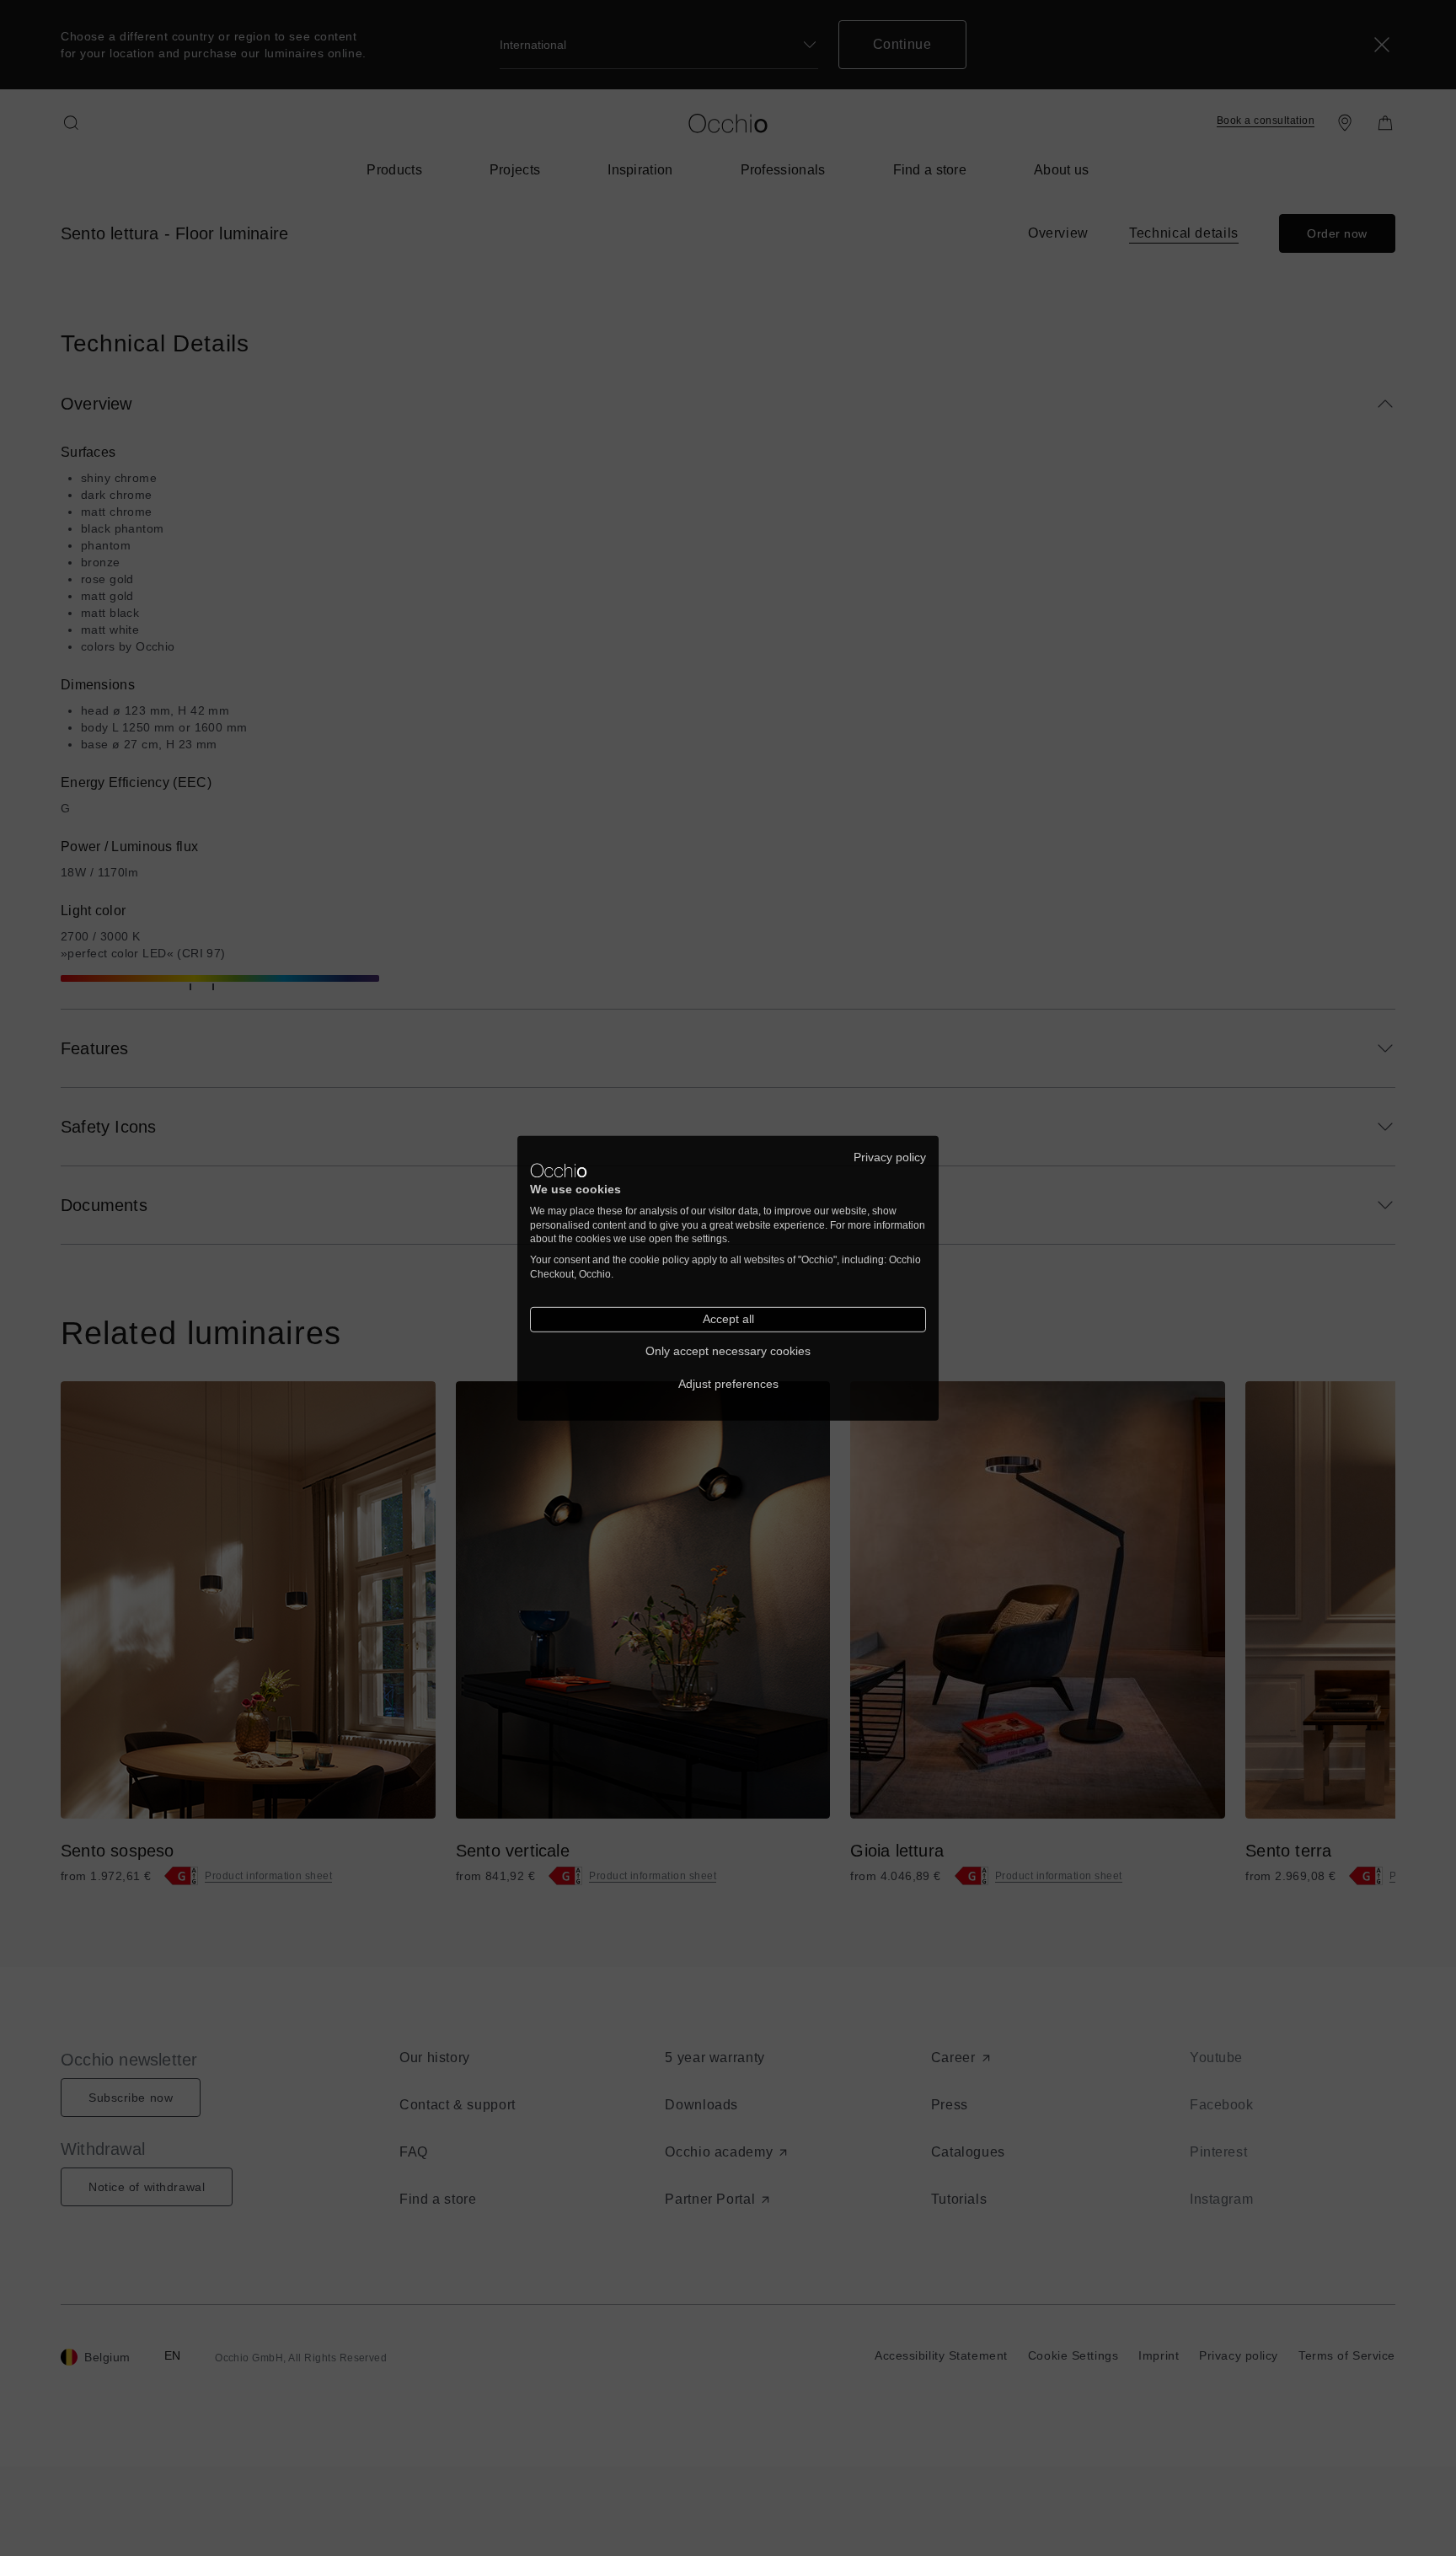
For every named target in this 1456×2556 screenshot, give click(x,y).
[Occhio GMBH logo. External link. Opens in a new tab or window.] (559, 1171)
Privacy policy (890, 1157)
